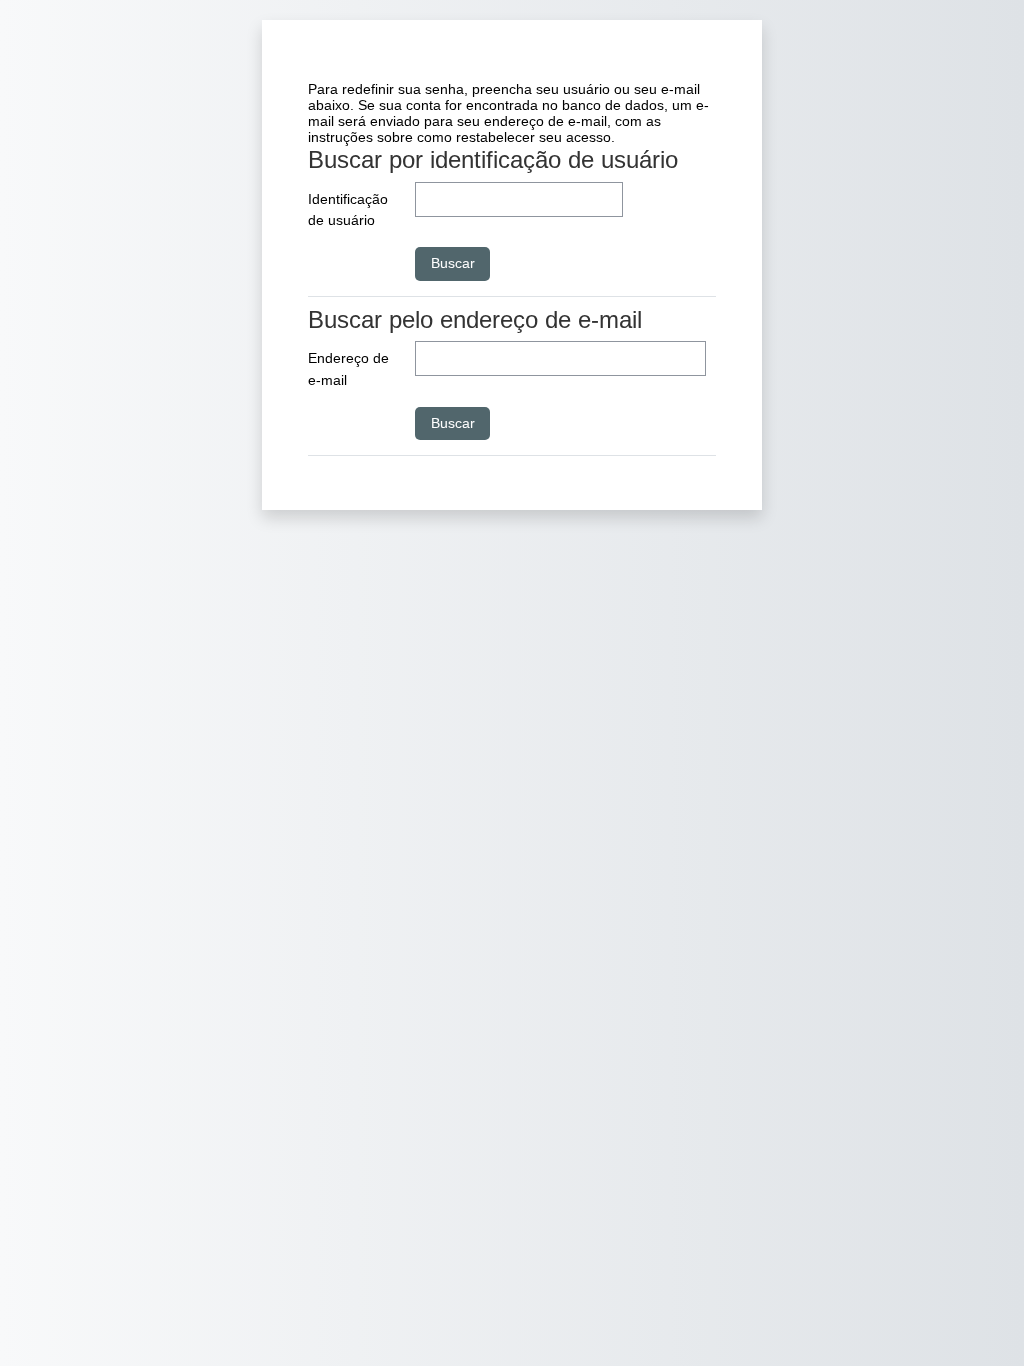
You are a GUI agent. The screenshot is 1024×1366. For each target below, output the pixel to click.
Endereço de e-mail (348, 369)
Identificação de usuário (348, 210)
